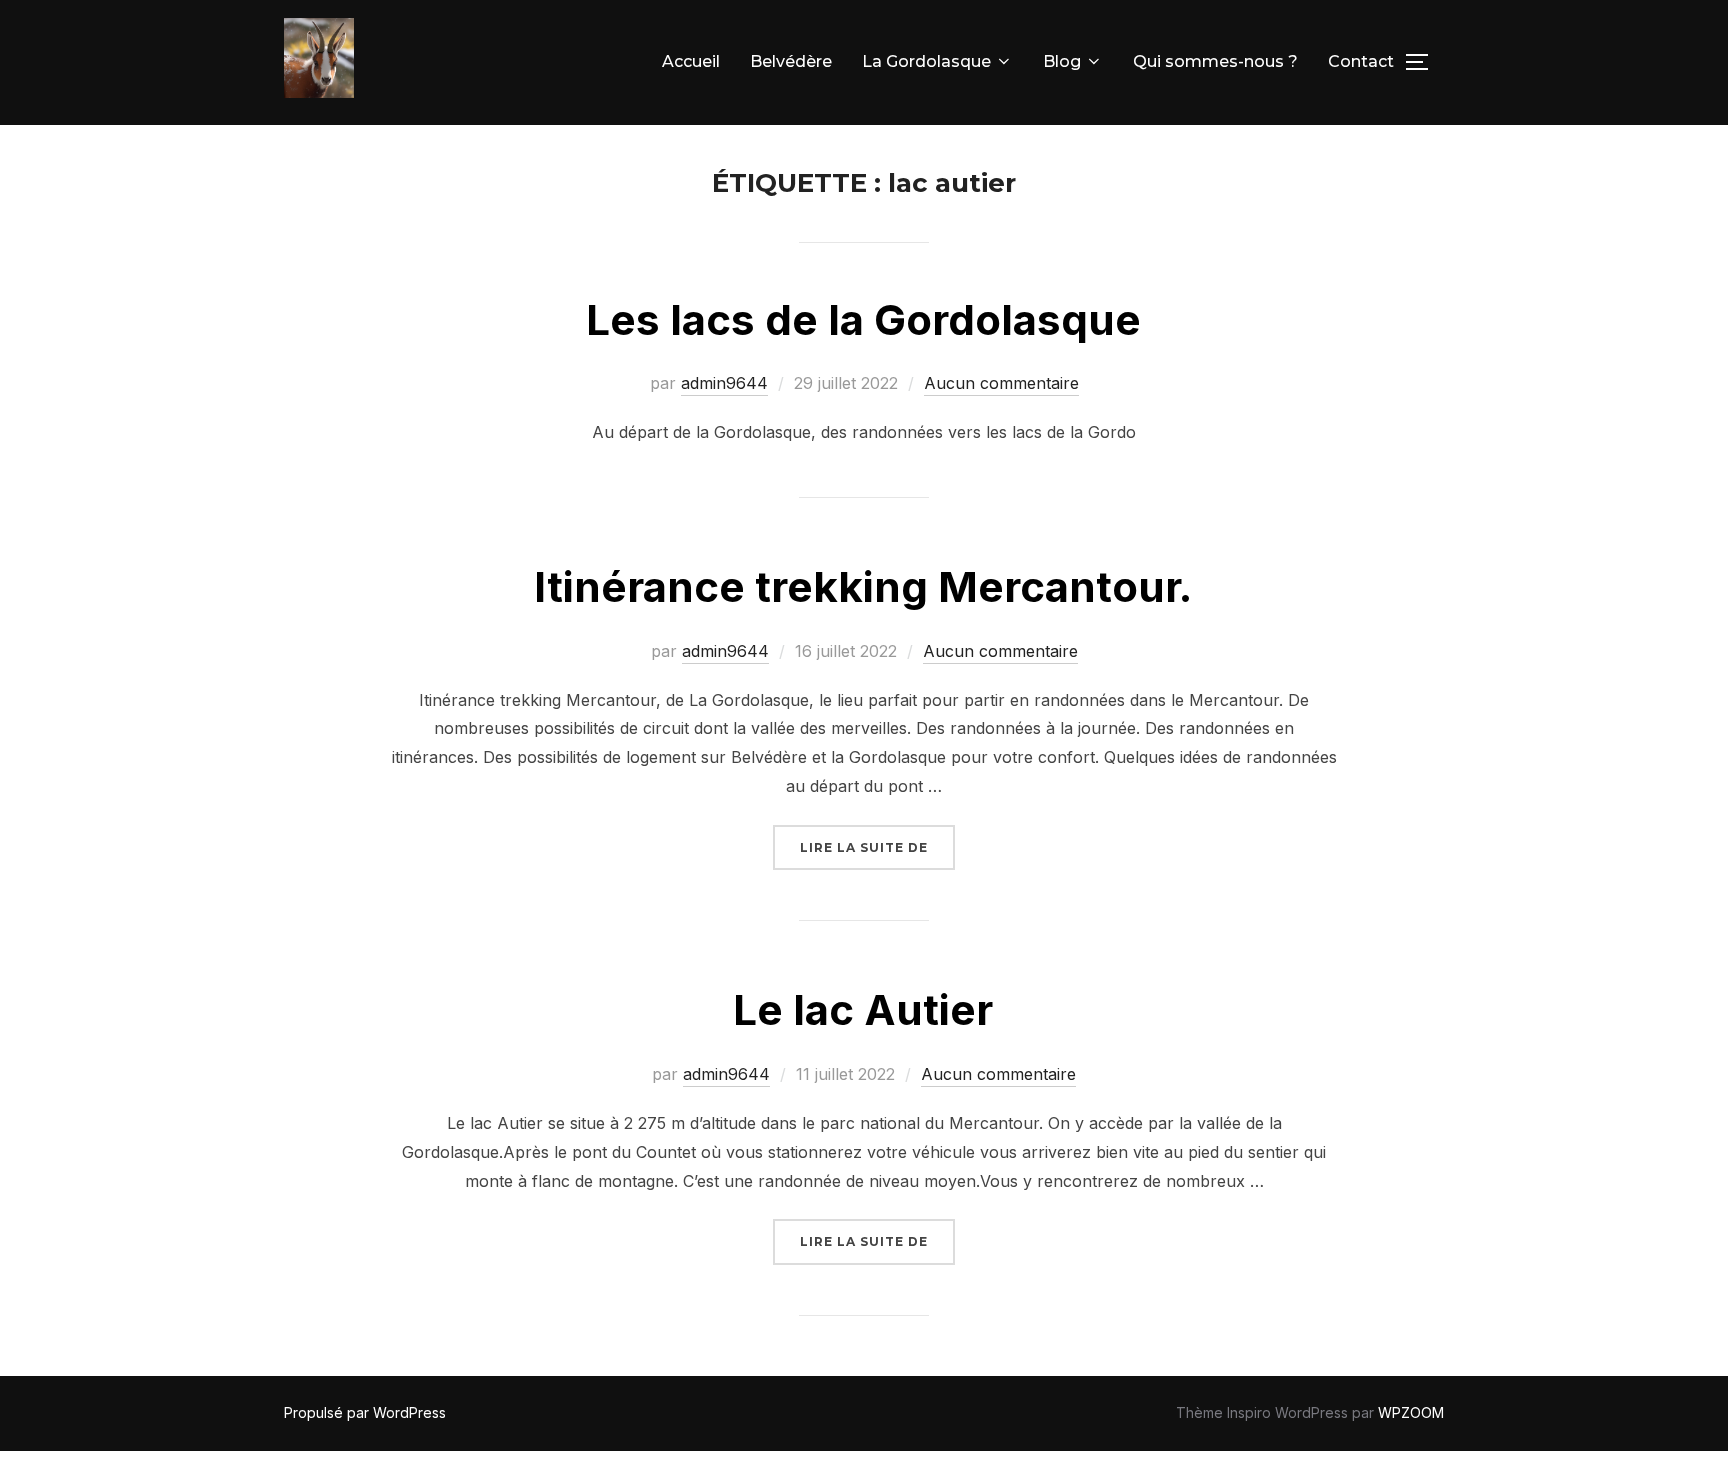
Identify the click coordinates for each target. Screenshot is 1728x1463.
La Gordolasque (926, 61)
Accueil (691, 61)
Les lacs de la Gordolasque (863, 319)
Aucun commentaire (1001, 383)
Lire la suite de (877, 847)
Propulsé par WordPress (365, 1412)
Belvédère (791, 61)
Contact (1361, 61)
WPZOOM (1411, 1412)
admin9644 (724, 383)
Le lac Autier (863, 1009)
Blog (1062, 61)
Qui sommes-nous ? (1215, 61)
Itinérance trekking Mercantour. (863, 586)
